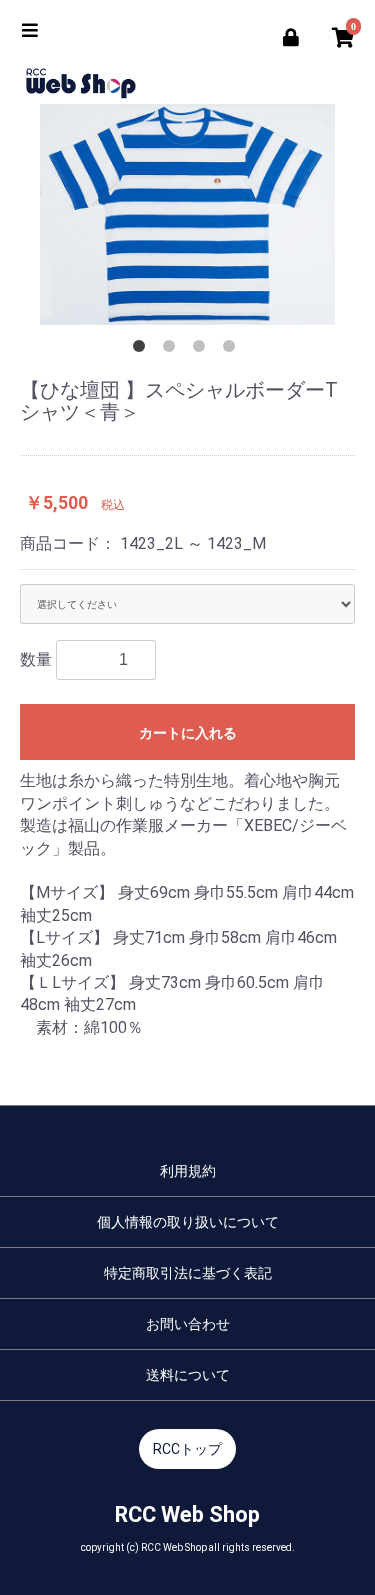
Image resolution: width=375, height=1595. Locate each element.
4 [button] (233, 350)
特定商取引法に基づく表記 (188, 1273)
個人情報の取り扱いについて (188, 1222)
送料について (188, 1375)
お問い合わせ (188, 1324)
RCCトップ (187, 1449)
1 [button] (143, 350)
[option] (187, 214)
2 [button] (173, 350)
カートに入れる (188, 733)
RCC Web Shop (187, 1514)
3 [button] (203, 350)
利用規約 (188, 1171)
